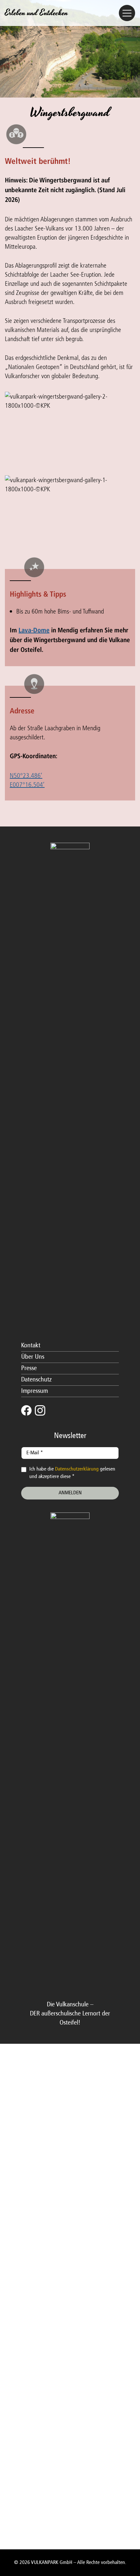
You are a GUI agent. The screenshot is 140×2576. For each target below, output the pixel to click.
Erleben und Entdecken (36, 13)
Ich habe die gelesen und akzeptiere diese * (72, 1473)
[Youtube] (54, 1410)
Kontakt (31, 1346)
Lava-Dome (34, 631)
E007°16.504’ (27, 784)
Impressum (35, 1391)
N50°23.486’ (26, 775)
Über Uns (33, 1357)
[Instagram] (40, 1410)
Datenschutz (36, 1380)
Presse (29, 1368)
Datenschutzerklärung (77, 1469)
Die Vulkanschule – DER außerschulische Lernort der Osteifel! (70, 2014)
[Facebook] (26, 1410)
